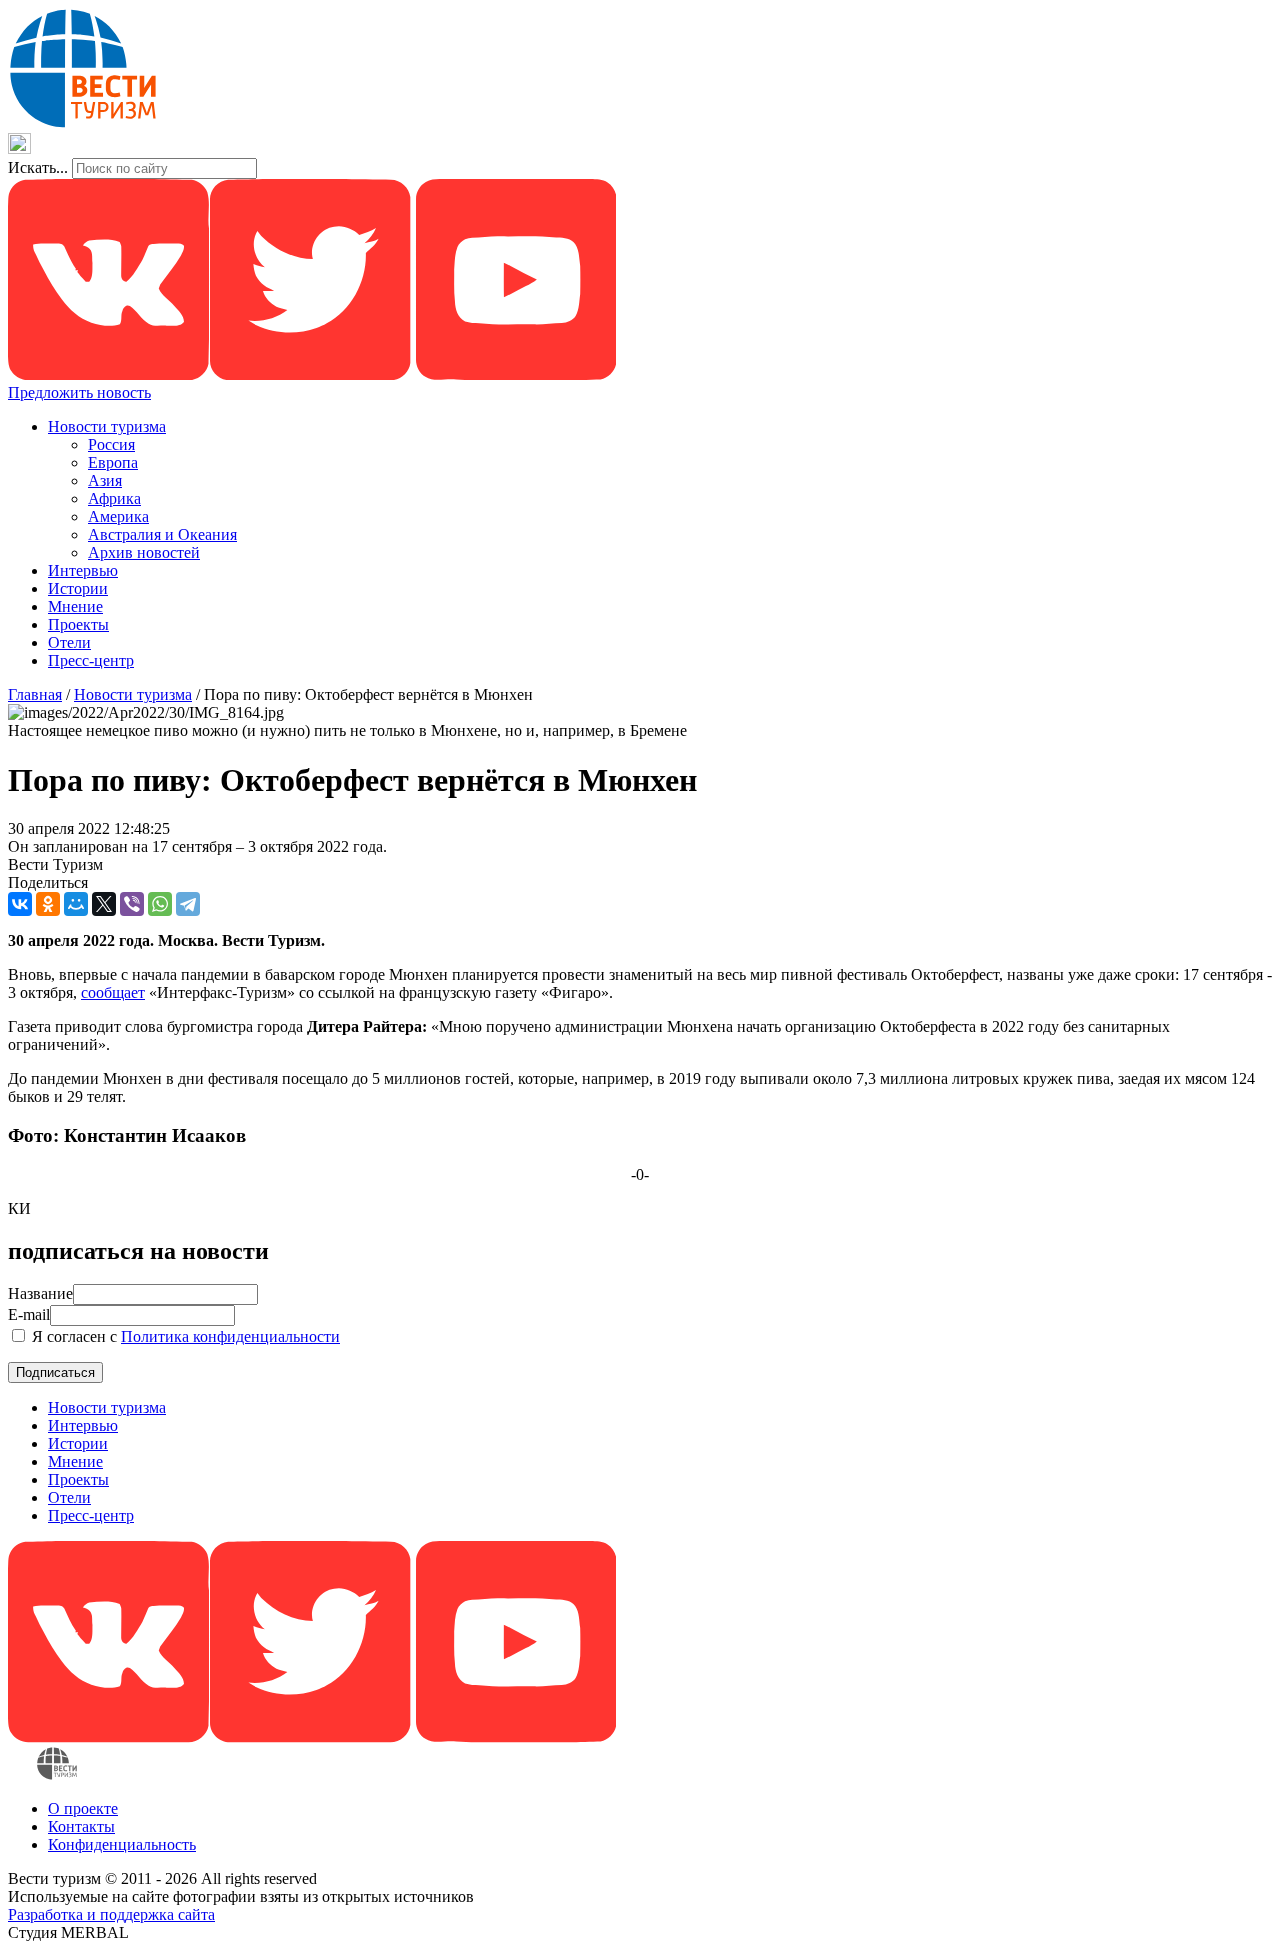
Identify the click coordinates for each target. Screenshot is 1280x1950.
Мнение (75, 606)
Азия (105, 480)
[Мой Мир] (76, 904)
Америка (118, 516)
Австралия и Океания (162, 534)
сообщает (113, 992)
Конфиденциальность (122, 1844)
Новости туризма (107, 426)
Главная (35, 694)
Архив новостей (144, 552)
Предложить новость (79, 392)
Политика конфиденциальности (230, 1336)
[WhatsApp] (160, 904)
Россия (111, 444)
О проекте (83, 1808)
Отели (69, 642)
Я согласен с (184, 1336)
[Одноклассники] (48, 904)
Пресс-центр (91, 660)
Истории (78, 588)
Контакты (81, 1826)
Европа (113, 462)
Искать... (38, 167)
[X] (104, 904)
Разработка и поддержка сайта (111, 1914)
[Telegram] (188, 904)
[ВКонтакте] (20, 904)
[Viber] (132, 904)
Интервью (83, 570)
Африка (114, 498)
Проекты (78, 624)
